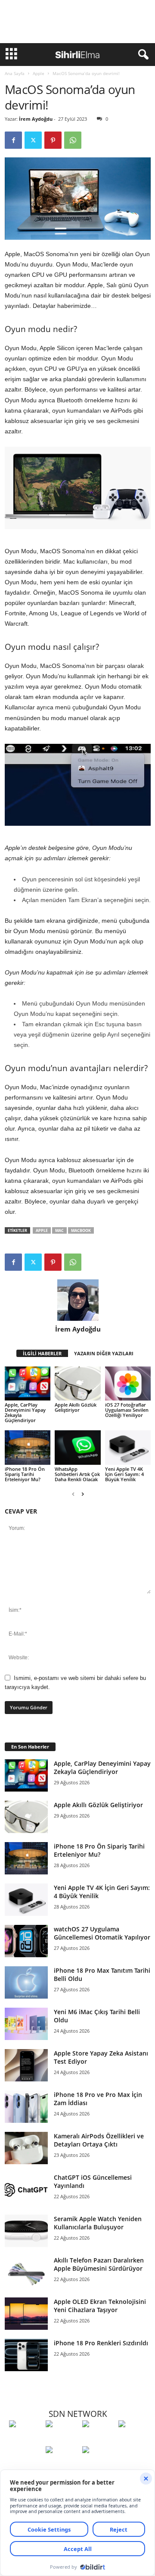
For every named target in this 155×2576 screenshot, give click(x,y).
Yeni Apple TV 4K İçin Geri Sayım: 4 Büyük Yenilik (124, 1474)
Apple (39, 73)
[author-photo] (78, 1300)
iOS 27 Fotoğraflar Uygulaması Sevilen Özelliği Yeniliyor (127, 1410)
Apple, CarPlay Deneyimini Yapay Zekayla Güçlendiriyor (25, 1412)
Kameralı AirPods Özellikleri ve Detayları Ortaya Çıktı (99, 2140)
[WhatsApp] (73, 140)
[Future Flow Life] (98, 2466)
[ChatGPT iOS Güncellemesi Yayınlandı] (26, 2189)
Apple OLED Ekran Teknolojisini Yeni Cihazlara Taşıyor (100, 2306)
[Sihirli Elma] (62, 2440)
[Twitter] (33, 140)
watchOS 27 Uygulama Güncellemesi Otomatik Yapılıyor (102, 1933)
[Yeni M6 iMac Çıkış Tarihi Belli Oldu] (26, 2024)
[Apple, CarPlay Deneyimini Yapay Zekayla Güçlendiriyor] (28, 1384)
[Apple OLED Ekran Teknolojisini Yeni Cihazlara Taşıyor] (26, 2314)
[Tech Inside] (135, 2440)
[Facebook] (13, 140)
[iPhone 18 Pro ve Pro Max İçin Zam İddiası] (26, 2107)
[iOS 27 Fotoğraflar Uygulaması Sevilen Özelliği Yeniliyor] (128, 1384)
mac (59, 1230)
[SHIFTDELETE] (25, 2440)
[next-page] (83, 1494)
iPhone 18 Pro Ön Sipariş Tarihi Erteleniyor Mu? (25, 1474)
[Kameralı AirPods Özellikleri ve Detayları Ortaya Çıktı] (26, 2148)
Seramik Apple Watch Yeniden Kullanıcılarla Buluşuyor (98, 2223)
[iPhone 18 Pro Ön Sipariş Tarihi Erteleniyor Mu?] (28, 1448)
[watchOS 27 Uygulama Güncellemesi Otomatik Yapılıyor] (26, 1941)
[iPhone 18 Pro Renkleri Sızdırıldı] (26, 2355)
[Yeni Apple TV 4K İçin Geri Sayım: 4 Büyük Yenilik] (128, 1448)
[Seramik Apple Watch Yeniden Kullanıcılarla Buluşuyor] (26, 2231)
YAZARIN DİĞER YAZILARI (104, 1353)
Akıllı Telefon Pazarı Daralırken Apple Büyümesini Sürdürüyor (99, 2264)
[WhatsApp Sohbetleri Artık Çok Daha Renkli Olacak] (77, 1448)
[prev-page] (73, 1494)
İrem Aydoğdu (36, 119)
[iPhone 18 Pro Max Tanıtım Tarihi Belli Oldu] (26, 1982)
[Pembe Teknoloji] (62, 2466)
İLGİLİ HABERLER (42, 1353)
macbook (81, 1230)
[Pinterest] (53, 140)
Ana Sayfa (15, 73)
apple (42, 1230)
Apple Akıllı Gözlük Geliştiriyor (76, 1407)
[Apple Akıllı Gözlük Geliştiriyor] (77, 1384)
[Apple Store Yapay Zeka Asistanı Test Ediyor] (26, 2065)
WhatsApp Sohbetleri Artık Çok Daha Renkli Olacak (77, 1474)
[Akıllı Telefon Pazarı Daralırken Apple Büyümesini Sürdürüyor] (26, 2272)
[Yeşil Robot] (98, 2440)
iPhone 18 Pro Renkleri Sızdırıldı (101, 2343)
